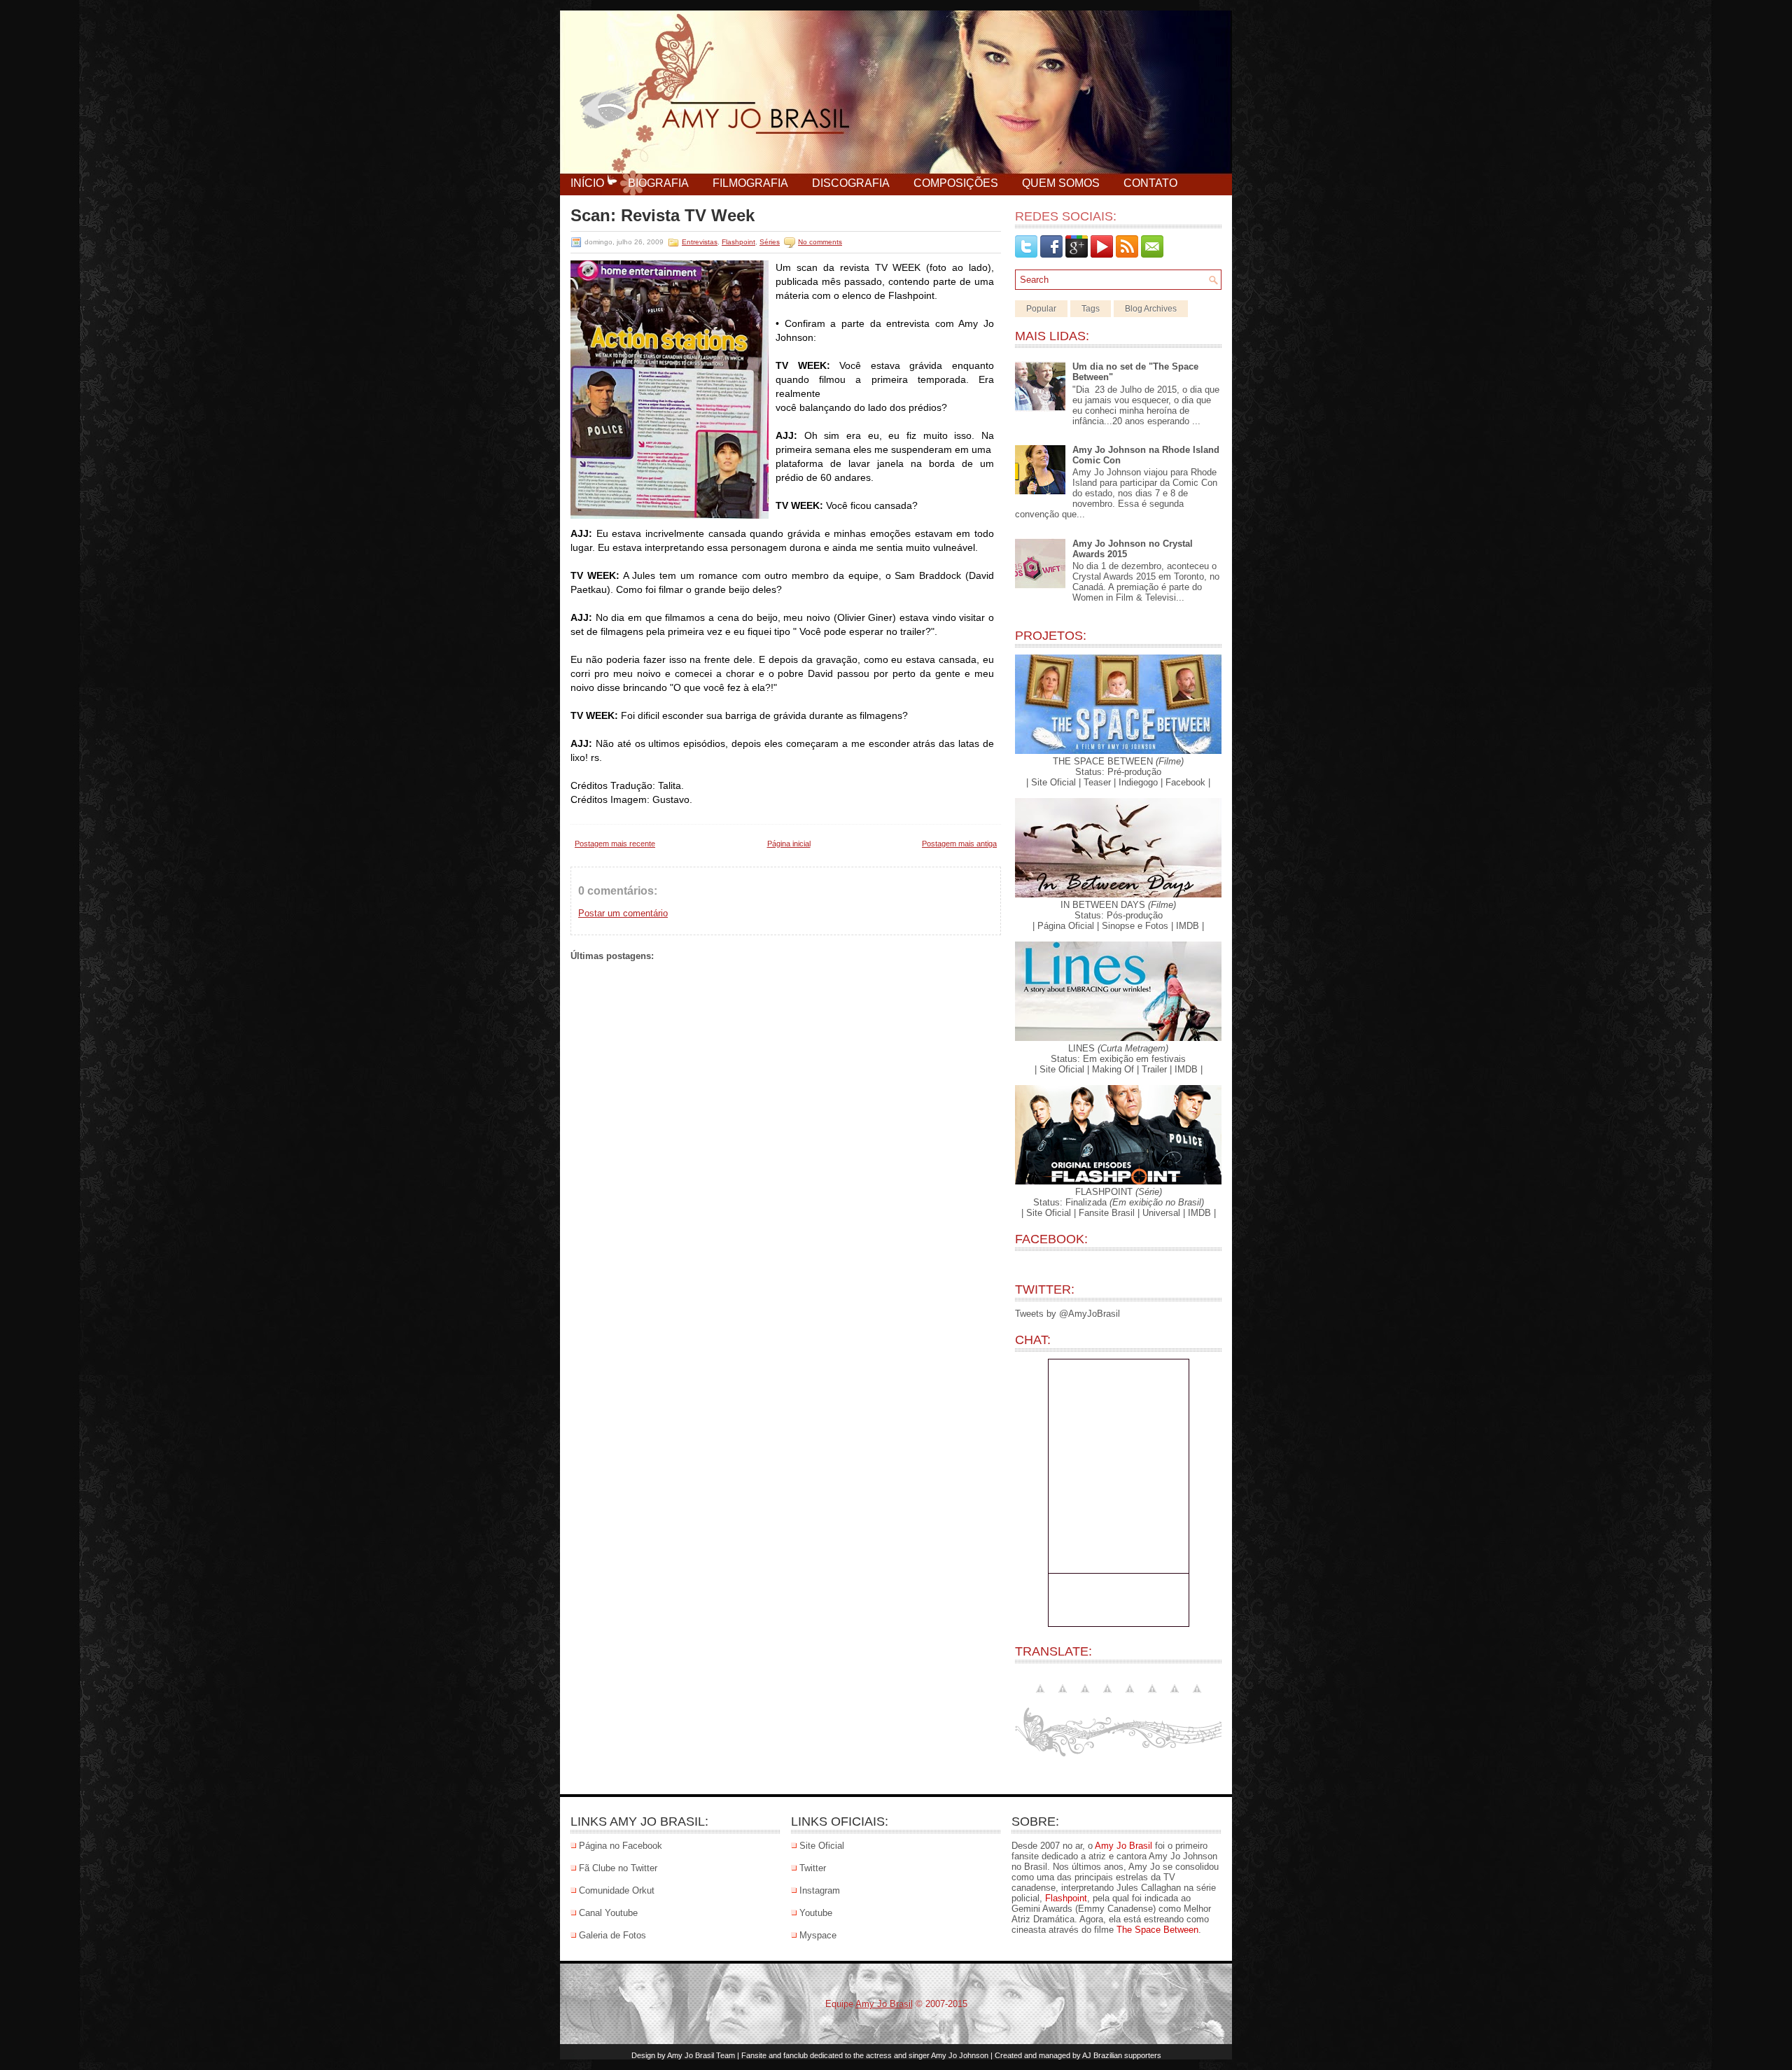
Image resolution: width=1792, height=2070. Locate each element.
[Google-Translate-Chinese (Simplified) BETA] (1063, 1697)
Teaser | (1100, 782)
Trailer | (1157, 1069)
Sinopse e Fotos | (1137, 926)
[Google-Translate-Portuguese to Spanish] (1197, 1697)
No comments (820, 242)
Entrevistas (700, 242)
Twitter (813, 1868)
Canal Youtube (608, 1913)
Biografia (658, 183)
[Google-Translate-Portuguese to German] (1107, 1697)
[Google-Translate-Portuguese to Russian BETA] (1175, 1697)
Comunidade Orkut (617, 1890)
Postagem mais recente (615, 844)
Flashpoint (738, 242)
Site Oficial (822, 1846)
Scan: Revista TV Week (663, 216)
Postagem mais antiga (959, 844)
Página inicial (789, 844)
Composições (956, 183)
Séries (770, 242)
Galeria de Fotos (612, 1935)
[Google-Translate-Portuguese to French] (1085, 1697)
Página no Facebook (621, 1846)
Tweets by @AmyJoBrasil (1067, 1314)
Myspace (818, 1935)
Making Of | (1115, 1069)
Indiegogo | (1141, 782)
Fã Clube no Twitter (618, 1868)
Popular (1041, 309)
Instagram (820, 1890)
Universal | (1164, 1213)
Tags (1091, 309)
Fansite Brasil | (1109, 1213)
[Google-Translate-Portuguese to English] (1040, 1697)
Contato (1150, 183)
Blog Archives (1151, 309)
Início (587, 183)
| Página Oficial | (1066, 926)
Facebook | (1188, 782)
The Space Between (1157, 1930)
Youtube (816, 1913)
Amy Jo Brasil (1123, 1846)
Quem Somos (1061, 183)
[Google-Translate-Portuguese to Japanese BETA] (1152, 1697)
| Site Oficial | (1053, 782)
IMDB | (1190, 926)
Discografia (851, 183)
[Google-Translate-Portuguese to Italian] (1130, 1697)
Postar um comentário (623, 913)
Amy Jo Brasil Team (701, 2055)
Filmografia (750, 183)
